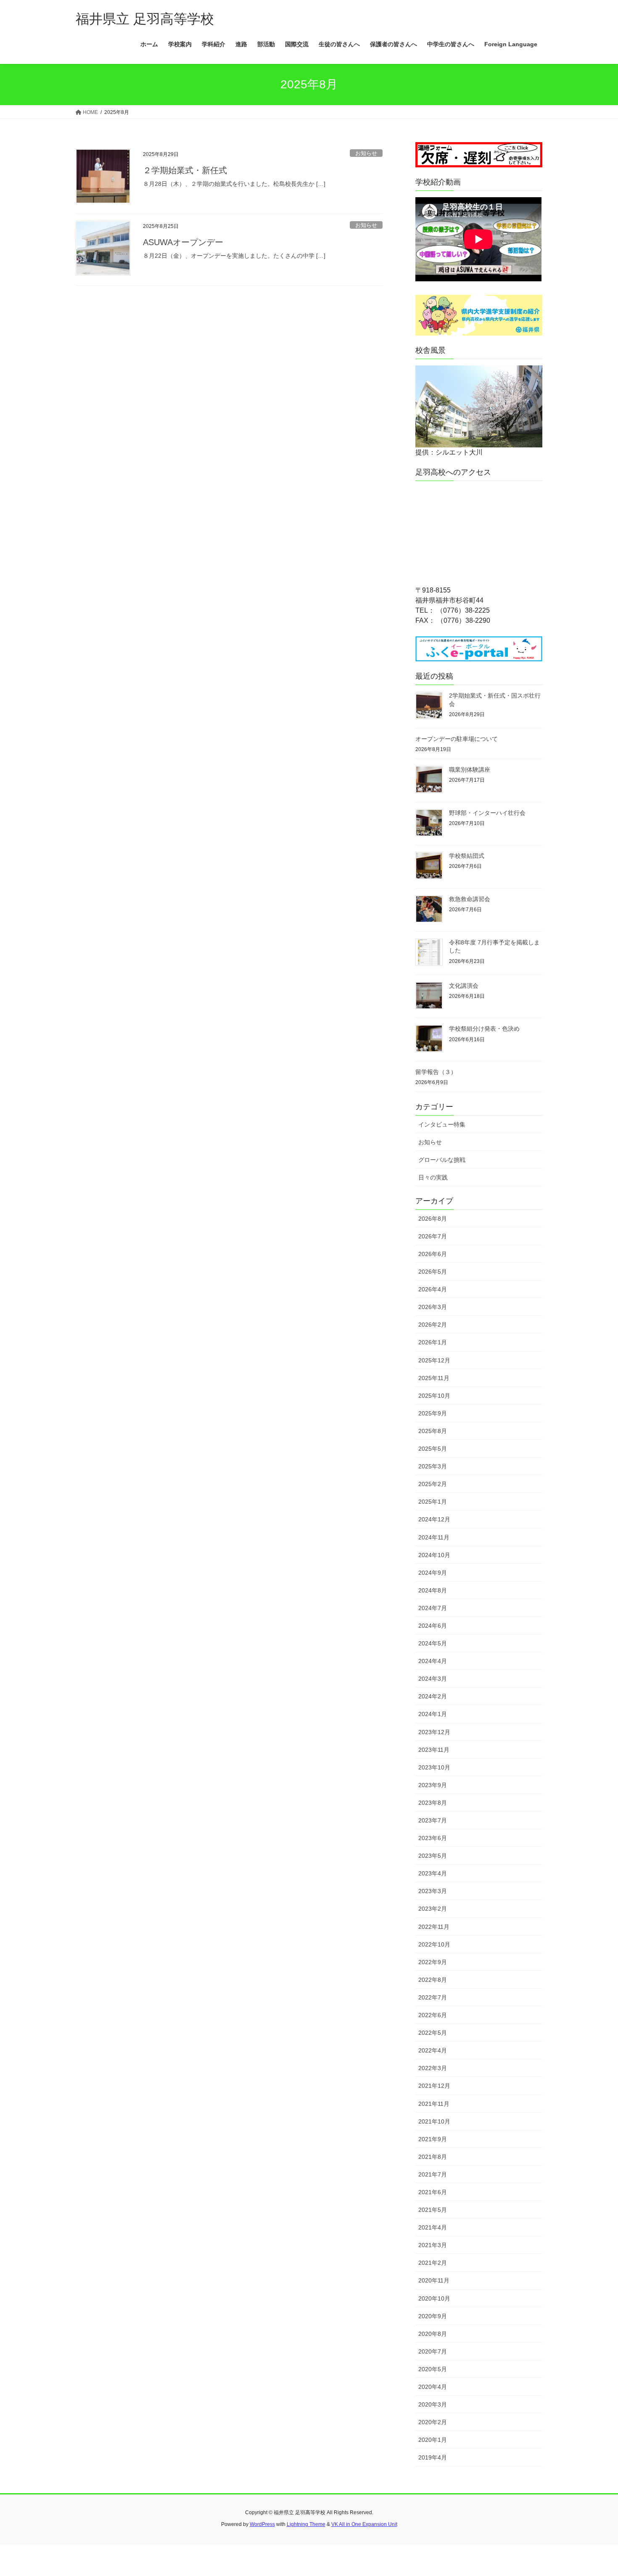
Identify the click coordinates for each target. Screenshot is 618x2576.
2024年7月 (433, 1608)
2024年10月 (434, 1555)
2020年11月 (434, 2280)
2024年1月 (433, 1714)
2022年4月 (433, 2050)
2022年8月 (433, 1980)
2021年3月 (433, 2245)
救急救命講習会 (470, 899)
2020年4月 (433, 2387)
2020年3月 (433, 2404)
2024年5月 (433, 1643)
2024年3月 (433, 1679)
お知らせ (366, 153)
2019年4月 (433, 2457)
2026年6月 (433, 1254)
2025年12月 (434, 1360)
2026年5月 (433, 1272)
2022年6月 (433, 2015)
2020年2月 (433, 2422)
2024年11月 (434, 1537)
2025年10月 (434, 1396)
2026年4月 (433, 1289)
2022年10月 (434, 1944)
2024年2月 (433, 1696)
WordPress (262, 2524)
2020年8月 (433, 2334)
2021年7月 (433, 2174)
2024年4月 (433, 1661)
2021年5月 (433, 2210)
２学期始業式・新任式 (185, 170)
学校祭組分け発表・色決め (484, 1029)
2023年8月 (433, 1803)
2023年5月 (433, 1856)
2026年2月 (433, 1325)
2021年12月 (434, 2086)
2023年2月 (433, 1909)
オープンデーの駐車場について (457, 739)
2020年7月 (433, 2351)
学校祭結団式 (467, 856)
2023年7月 (433, 1820)
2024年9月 (433, 1573)
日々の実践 (433, 1177)
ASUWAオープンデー (183, 242)
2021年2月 (433, 2263)
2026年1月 (433, 1342)
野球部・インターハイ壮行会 (487, 813)
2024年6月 (433, 1626)
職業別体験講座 (470, 770)
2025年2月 (433, 1484)
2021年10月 (434, 2121)
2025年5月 (433, 1449)
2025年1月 (433, 1502)
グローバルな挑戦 (442, 1160)
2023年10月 (434, 1767)
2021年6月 (433, 2192)
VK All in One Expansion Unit (364, 2524)
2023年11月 (434, 1750)
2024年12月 (434, 1519)
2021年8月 (433, 2157)
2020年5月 (433, 2369)
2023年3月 (433, 1891)
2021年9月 (433, 2139)
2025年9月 (433, 1413)
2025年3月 (433, 1466)
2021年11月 (434, 2104)
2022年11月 (434, 1927)
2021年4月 (433, 2227)
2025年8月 (433, 1431)
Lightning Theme (306, 2524)
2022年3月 (433, 2068)
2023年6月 (433, 1838)
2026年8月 (433, 1219)
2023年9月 (433, 1785)
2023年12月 (434, 1732)
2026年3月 (433, 1307)
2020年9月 (433, 2316)
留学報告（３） (436, 1072)
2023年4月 (433, 1873)
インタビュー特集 (442, 1124)
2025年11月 (434, 1378)
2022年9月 (433, 1962)
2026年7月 (433, 1236)
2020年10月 (434, 2298)
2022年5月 (433, 2033)
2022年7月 (433, 1997)
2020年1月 (433, 2440)
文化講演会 (464, 986)
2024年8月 (433, 1590)
